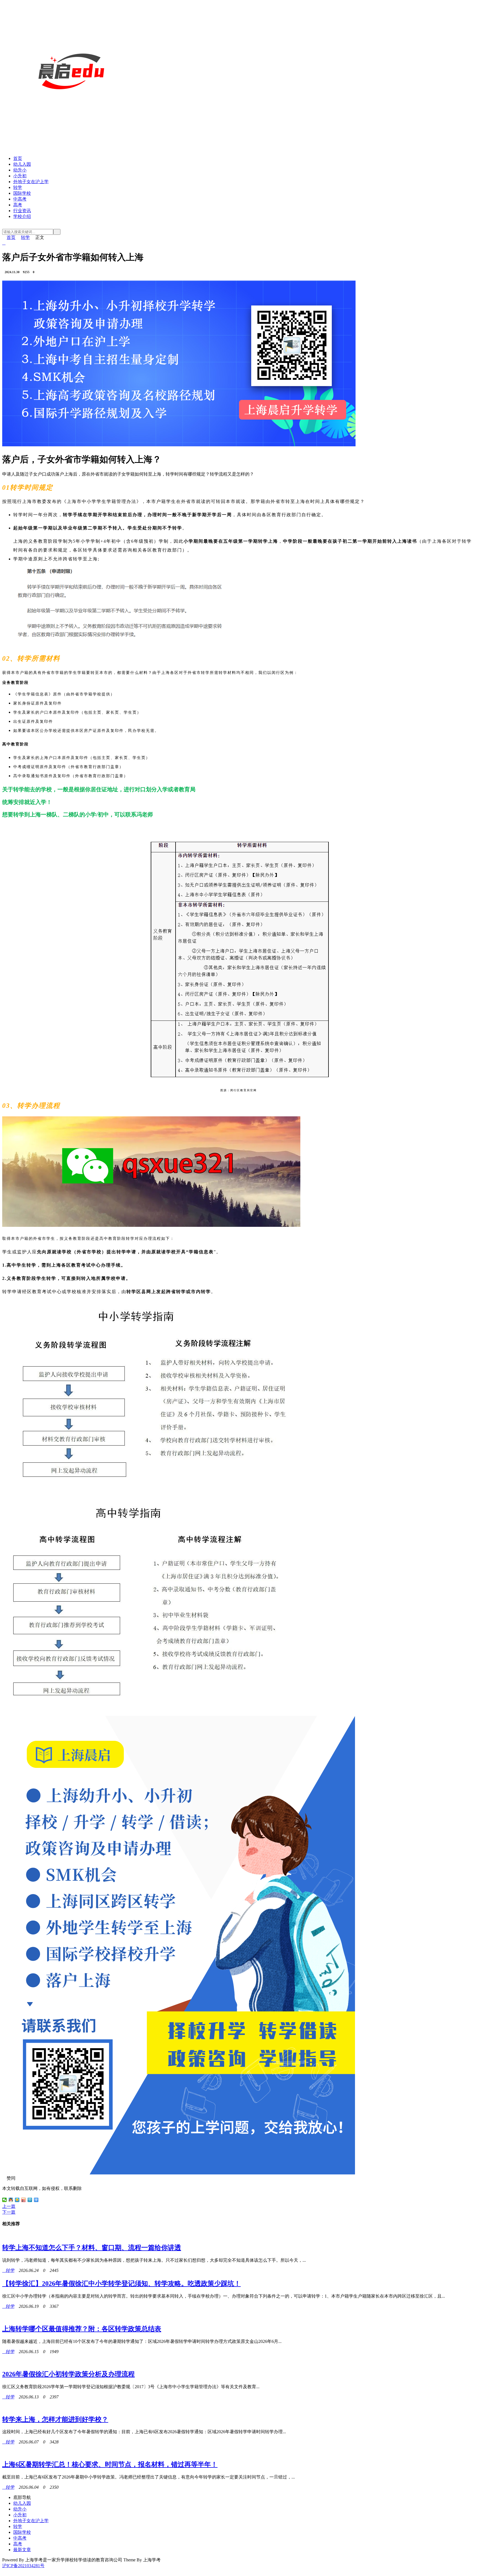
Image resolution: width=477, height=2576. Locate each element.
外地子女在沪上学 (31, 182)
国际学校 (22, 193)
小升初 (20, 176)
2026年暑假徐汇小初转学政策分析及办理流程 (68, 2374)
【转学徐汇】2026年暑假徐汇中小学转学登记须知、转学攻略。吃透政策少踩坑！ (121, 2284)
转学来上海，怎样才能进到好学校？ (55, 2419)
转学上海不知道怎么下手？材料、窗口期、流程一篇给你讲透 (92, 2248)
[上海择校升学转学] (71, 139)
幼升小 (20, 170)
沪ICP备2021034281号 (23, 2566)
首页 (18, 158)
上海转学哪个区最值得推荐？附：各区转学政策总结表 (82, 2329)
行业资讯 (22, 211)
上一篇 (9, 2206)
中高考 (20, 199)
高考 (18, 205)
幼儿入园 (22, 164)
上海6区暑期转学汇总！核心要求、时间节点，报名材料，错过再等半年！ (110, 2464)
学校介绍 (22, 216)
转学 (18, 187)
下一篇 (9, 2212)
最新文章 (22, 2550)
